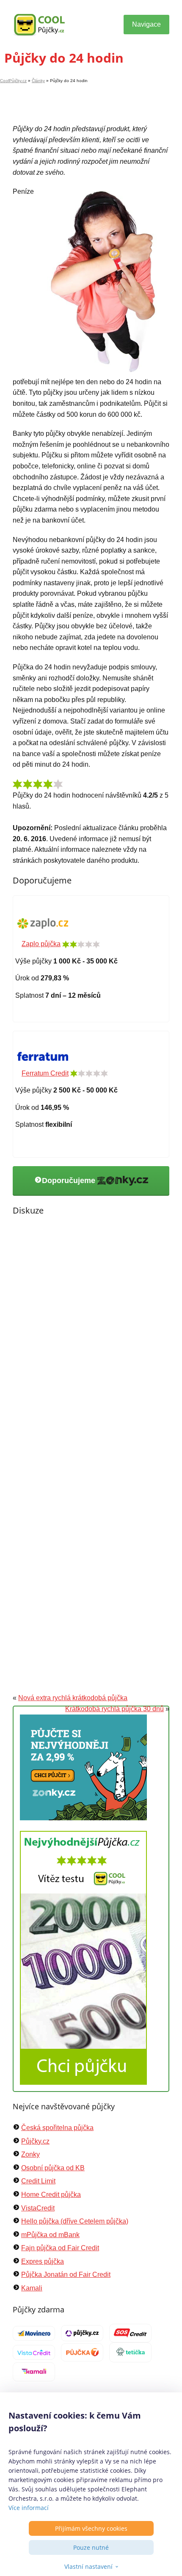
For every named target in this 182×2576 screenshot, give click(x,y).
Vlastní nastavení (88, 2566)
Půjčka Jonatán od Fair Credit (66, 2275)
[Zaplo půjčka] (43, 923)
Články (38, 81)
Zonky (30, 2154)
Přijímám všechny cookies (91, 2528)
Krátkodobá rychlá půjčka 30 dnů (114, 1709)
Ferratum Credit (45, 1073)
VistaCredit (38, 2208)
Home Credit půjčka (51, 2195)
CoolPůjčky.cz (13, 81)
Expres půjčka (43, 2261)
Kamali (32, 2288)
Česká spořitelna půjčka (57, 2128)
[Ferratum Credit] (43, 1056)
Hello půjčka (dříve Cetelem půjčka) (75, 2221)
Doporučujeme (70, 1181)
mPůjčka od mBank (50, 2235)
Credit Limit (38, 2181)
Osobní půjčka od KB (53, 2168)
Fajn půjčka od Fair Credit (60, 2248)
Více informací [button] (29, 2508)
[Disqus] (91, 1342)
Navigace (146, 24)
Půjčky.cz (35, 2141)
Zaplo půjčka (41, 944)
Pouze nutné (91, 2547)
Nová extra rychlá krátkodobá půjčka (73, 1698)
